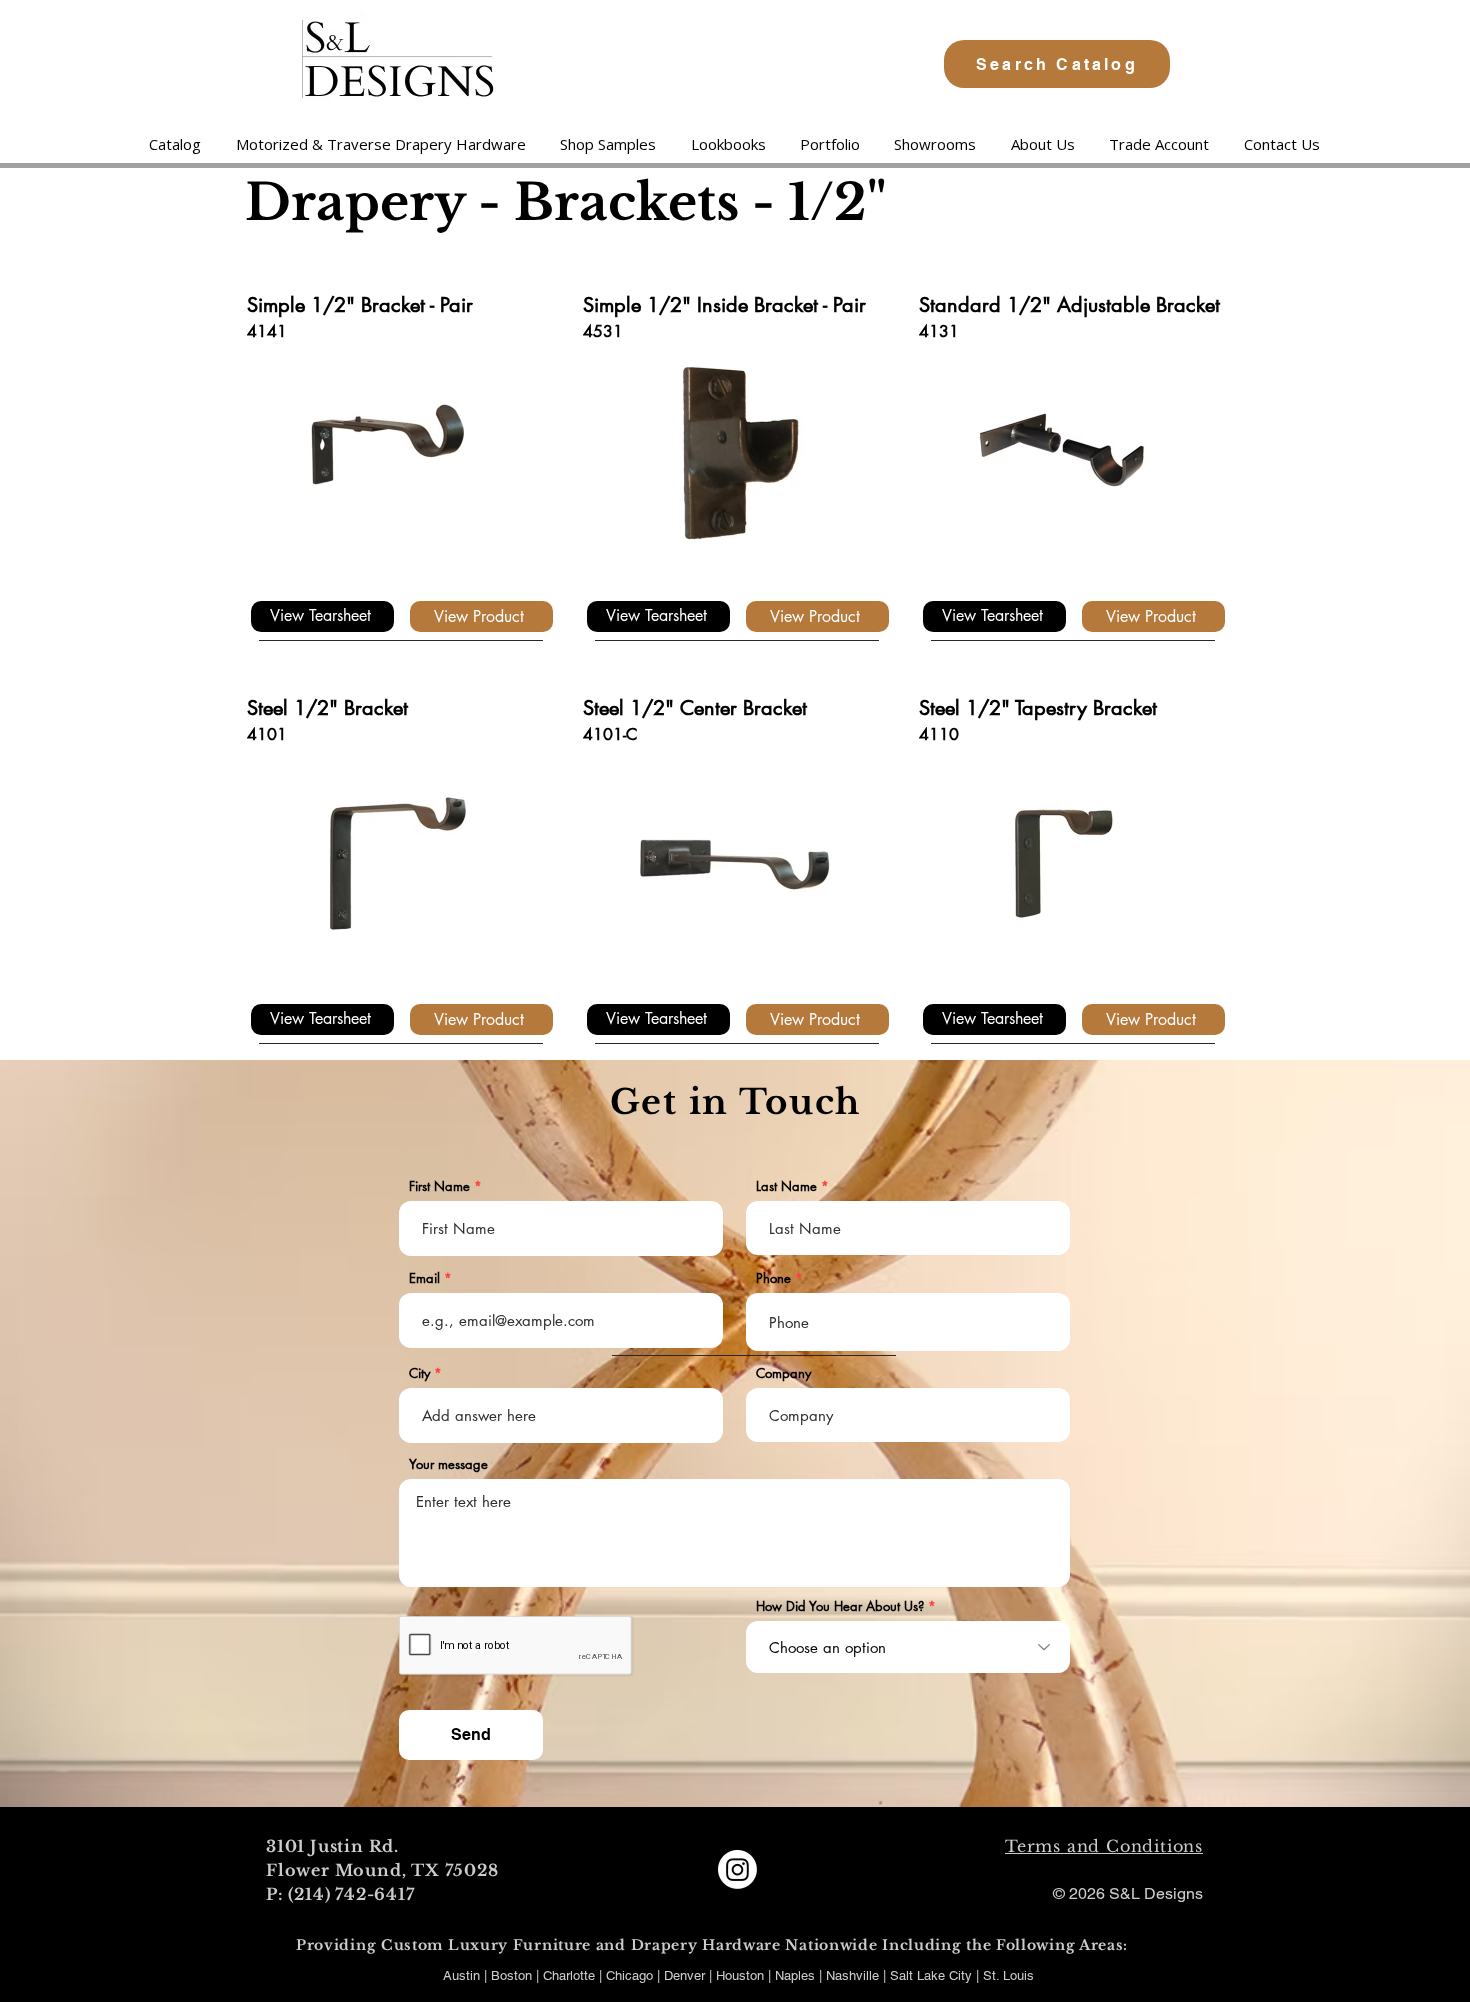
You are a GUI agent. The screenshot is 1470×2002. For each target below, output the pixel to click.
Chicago (629, 1975)
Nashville (854, 1975)
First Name (439, 1186)
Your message (448, 1464)
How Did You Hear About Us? (840, 1606)
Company (783, 1373)
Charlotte (569, 1975)
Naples (797, 1975)
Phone (773, 1278)
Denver (686, 1975)
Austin (461, 1975)
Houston (742, 1975)
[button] (380, 144)
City (419, 1373)
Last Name (786, 1186)
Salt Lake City (931, 1975)
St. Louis (1008, 1975)
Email (424, 1278)
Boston (511, 1975)
